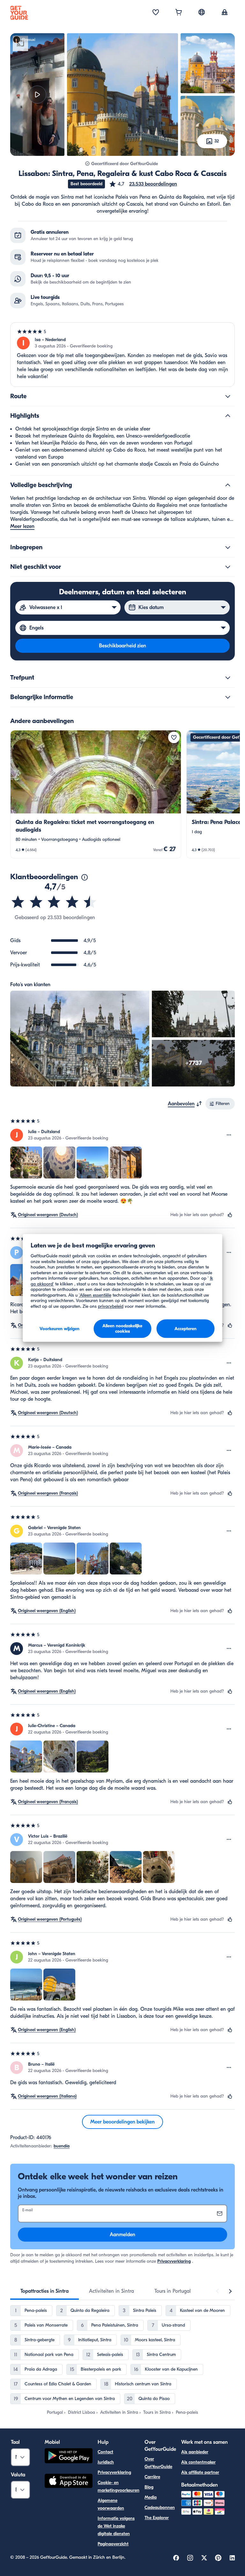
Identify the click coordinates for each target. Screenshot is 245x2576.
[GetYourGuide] (19, 13)
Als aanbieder (195, 2452)
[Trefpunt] (228, 678)
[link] (96, 794)
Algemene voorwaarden (111, 2504)
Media (151, 2497)
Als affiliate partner (200, 2472)
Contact (105, 2452)
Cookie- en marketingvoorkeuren (119, 2486)
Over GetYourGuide (158, 2463)
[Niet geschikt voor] (228, 567)
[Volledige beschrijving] (228, 485)
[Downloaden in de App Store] (69, 2482)
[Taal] (202, 12)
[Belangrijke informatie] (228, 697)
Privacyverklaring (174, 2261)
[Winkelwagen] (179, 13)
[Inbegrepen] (228, 547)
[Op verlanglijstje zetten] (174, 737)
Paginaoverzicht (113, 2544)
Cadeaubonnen (160, 2507)
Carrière (152, 2477)
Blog (149, 2487)
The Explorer (157, 2518)
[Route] (228, 396)
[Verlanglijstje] (156, 13)
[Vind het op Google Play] (69, 2457)
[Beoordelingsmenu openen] (229, 1135)
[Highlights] (228, 416)
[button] (143, 184)
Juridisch (106, 2462)
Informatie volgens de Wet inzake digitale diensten (116, 2526)
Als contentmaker (198, 2462)
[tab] (45, 2291)
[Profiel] (225, 13)
